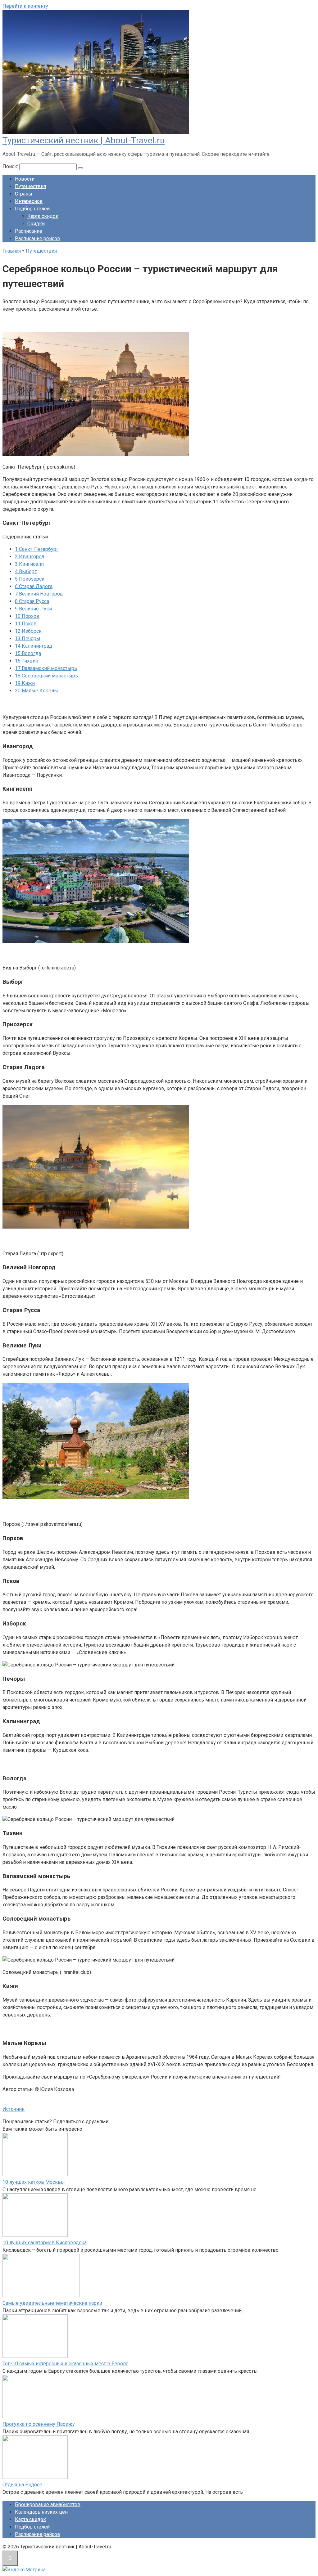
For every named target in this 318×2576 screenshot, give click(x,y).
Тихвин (27, 661)
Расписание (29, 231)
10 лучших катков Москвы (34, 2182)
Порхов (27, 616)
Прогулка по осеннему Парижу (39, 2424)
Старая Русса (32, 601)
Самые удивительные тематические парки (52, 2303)
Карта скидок (43, 216)
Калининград (34, 646)
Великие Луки (33, 609)
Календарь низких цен (41, 2512)
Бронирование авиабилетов (48, 2504)
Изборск (28, 631)
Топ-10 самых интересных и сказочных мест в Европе (66, 2364)
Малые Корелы (36, 691)
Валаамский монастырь (46, 668)
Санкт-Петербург (37, 549)
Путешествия (30, 186)
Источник (14, 2109)
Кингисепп (29, 564)
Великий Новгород (39, 594)
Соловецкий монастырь (46, 676)
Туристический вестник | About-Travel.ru (84, 140)
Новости (25, 179)
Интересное (29, 201)
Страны (24, 194)
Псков (26, 624)
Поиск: (11, 166)
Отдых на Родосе (22, 2485)
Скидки (36, 224)
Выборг (26, 571)
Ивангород (30, 557)
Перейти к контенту (25, 6)
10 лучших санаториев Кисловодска (45, 2243)
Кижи (25, 683)
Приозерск (30, 579)
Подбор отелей (32, 209)
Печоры (28, 638)
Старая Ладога (34, 586)
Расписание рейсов (38, 238)
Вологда (28, 653)
